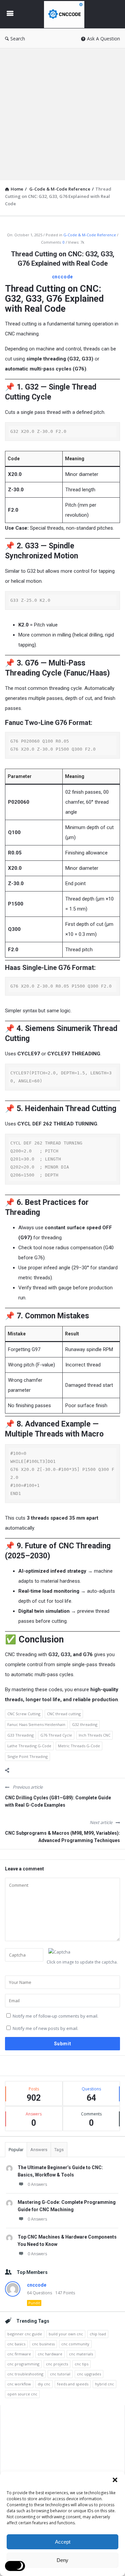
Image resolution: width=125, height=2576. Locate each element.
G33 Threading (20, 1735)
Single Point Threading (27, 1756)
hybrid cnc (104, 2384)
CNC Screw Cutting (24, 1714)
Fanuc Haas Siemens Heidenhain (36, 1724)
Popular (16, 2150)
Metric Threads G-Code (79, 1746)
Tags (59, 2150)
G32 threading (85, 1724)
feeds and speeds (73, 2384)
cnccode (63, 277)
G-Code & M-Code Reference (90, 235)
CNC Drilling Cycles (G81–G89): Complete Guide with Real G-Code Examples (58, 1801)
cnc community (75, 2344)
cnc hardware (50, 2354)
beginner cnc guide (25, 2334)
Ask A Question (103, 39)
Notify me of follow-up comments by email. (55, 2016)
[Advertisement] (62, 114)
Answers (39, 2150)
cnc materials (81, 2354)
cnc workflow (19, 2384)
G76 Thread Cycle (56, 1735)
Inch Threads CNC (94, 1735)
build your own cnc (66, 2334)
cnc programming (23, 2364)
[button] (115, 2480)
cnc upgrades (89, 2374)
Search (18, 39)
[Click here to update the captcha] (59, 1952)
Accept (63, 2542)
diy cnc (44, 2384)
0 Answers (37, 2184)
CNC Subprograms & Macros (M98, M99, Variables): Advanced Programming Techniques (62, 1837)
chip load (98, 2334)
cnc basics (16, 2344)
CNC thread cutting (64, 1714)
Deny (62, 2560)
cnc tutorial (60, 2374)
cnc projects (57, 2364)
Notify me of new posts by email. (45, 2028)
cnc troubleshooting (25, 2374)
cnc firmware (19, 2354)
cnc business (43, 2344)
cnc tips (81, 2364)
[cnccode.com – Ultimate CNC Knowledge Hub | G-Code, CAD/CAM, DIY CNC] (66, 14)
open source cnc (22, 2394)
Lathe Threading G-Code (29, 1746)
